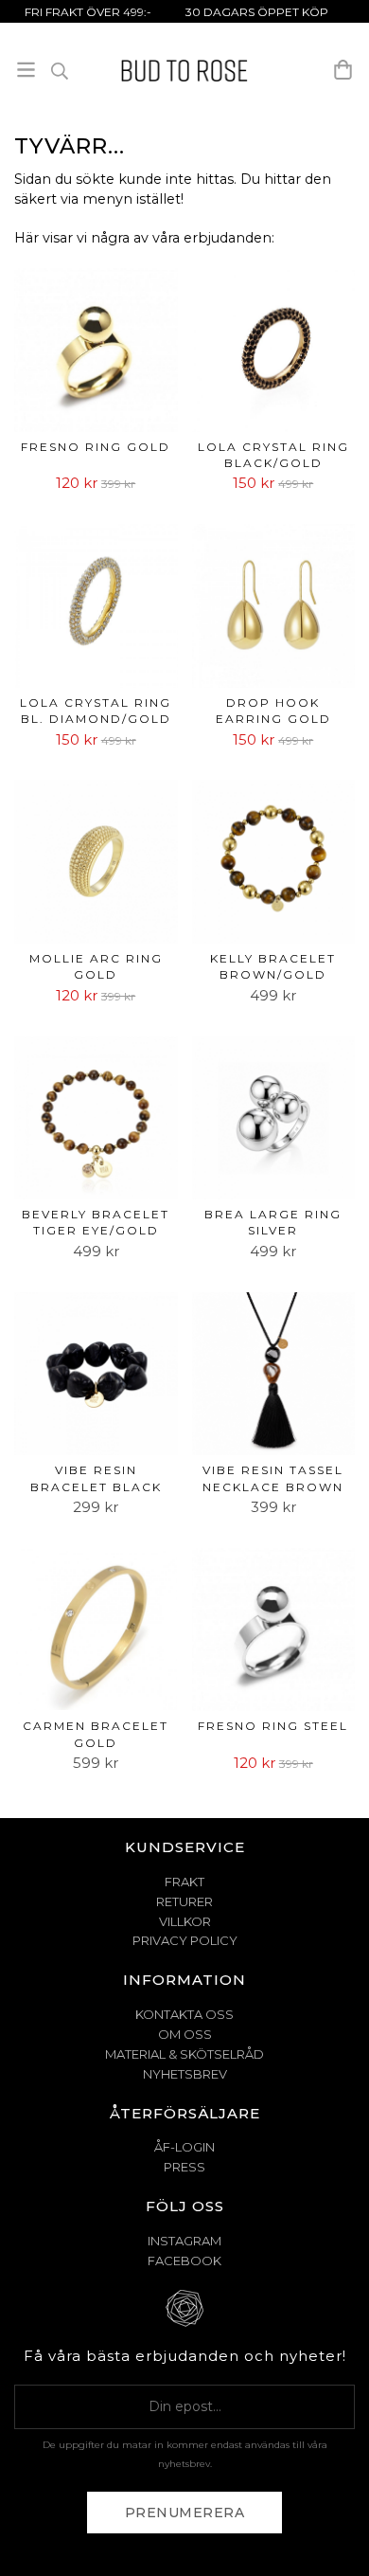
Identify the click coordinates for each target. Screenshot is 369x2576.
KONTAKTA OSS (184, 2014)
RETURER (184, 1901)
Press (184, 2167)
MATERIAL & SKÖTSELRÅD (184, 2054)
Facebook (184, 2261)
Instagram (184, 2241)
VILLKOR (185, 1921)
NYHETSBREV (185, 2074)
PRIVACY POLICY (185, 1940)
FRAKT (184, 1882)
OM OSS (185, 2034)
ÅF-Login (184, 2147)
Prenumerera (185, 2513)
